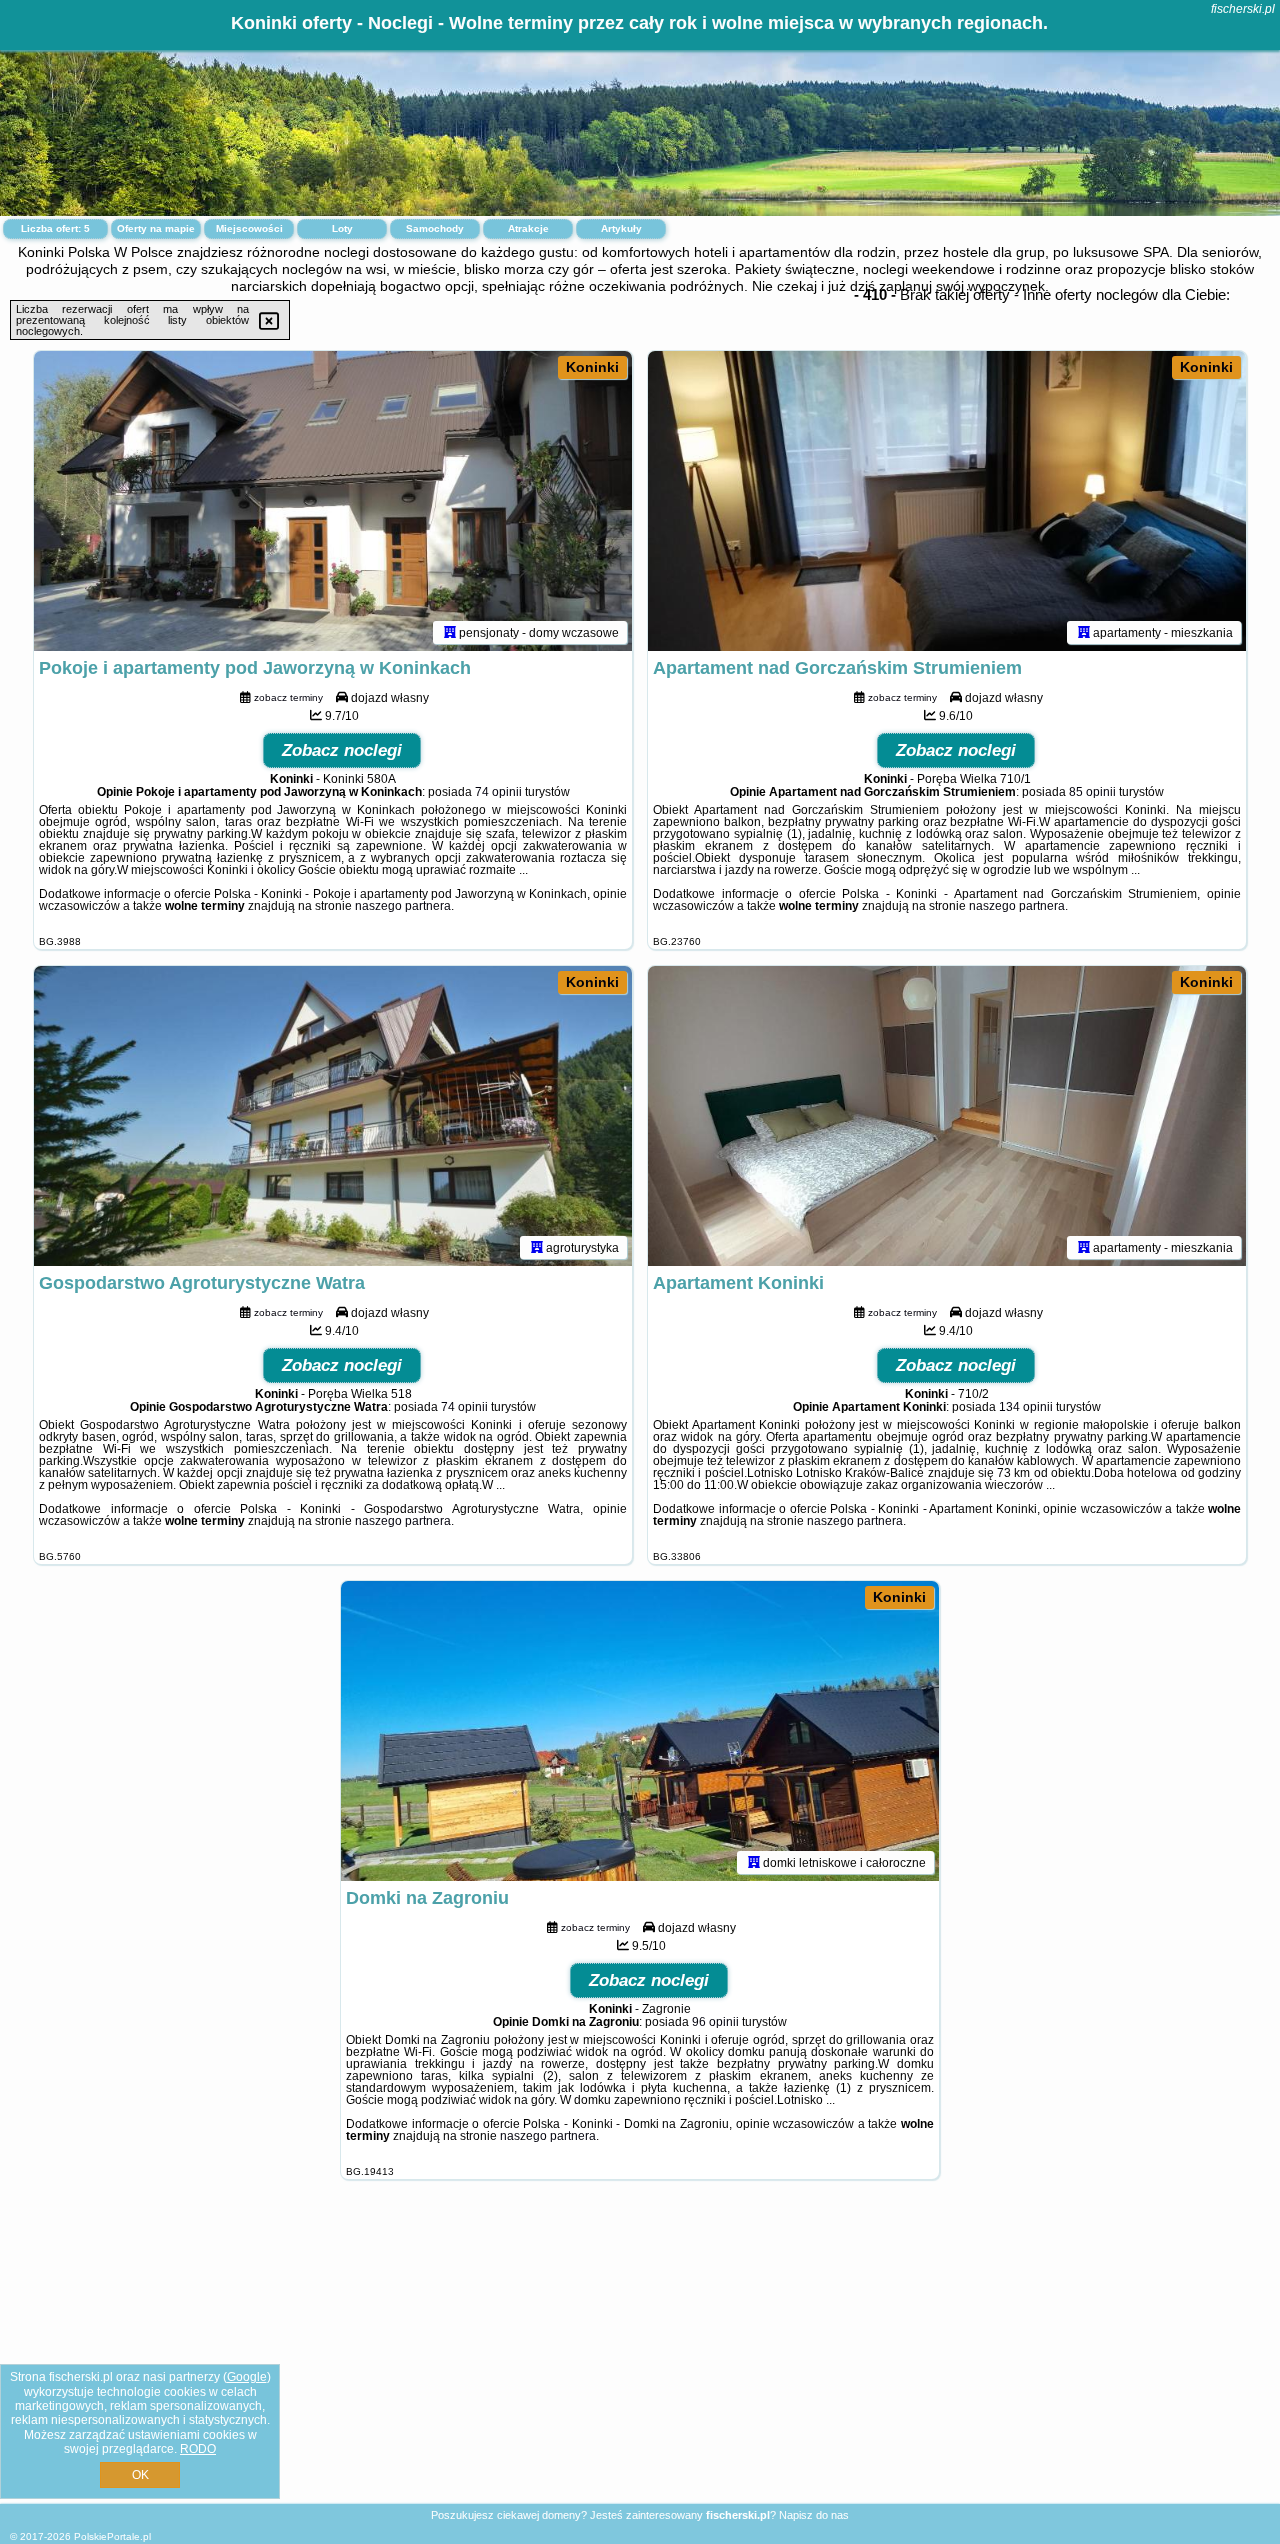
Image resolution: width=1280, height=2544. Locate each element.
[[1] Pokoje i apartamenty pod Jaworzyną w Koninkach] (333, 501)
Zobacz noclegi (342, 750)
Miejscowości (249, 228)
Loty (342, 228)
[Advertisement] (640, 2357)
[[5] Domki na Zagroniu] (640, 1731)
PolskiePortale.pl (112, 2536)
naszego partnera (403, 906)
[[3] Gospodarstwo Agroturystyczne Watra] (333, 1116)
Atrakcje (528, 228)
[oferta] (450, 632)
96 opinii (715, 2022)
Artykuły (621, 228)
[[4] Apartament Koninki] (947, 1116)
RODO (198, 2449)
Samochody (435, 228)
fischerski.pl (1243, 9)
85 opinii (1092, 792)
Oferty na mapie (156, 228)
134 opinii (1026, 1407)
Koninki (592, 367)
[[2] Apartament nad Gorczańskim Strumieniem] (947, 501)
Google (247, 2377)
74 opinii (498, 792)
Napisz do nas (814, 2515)
